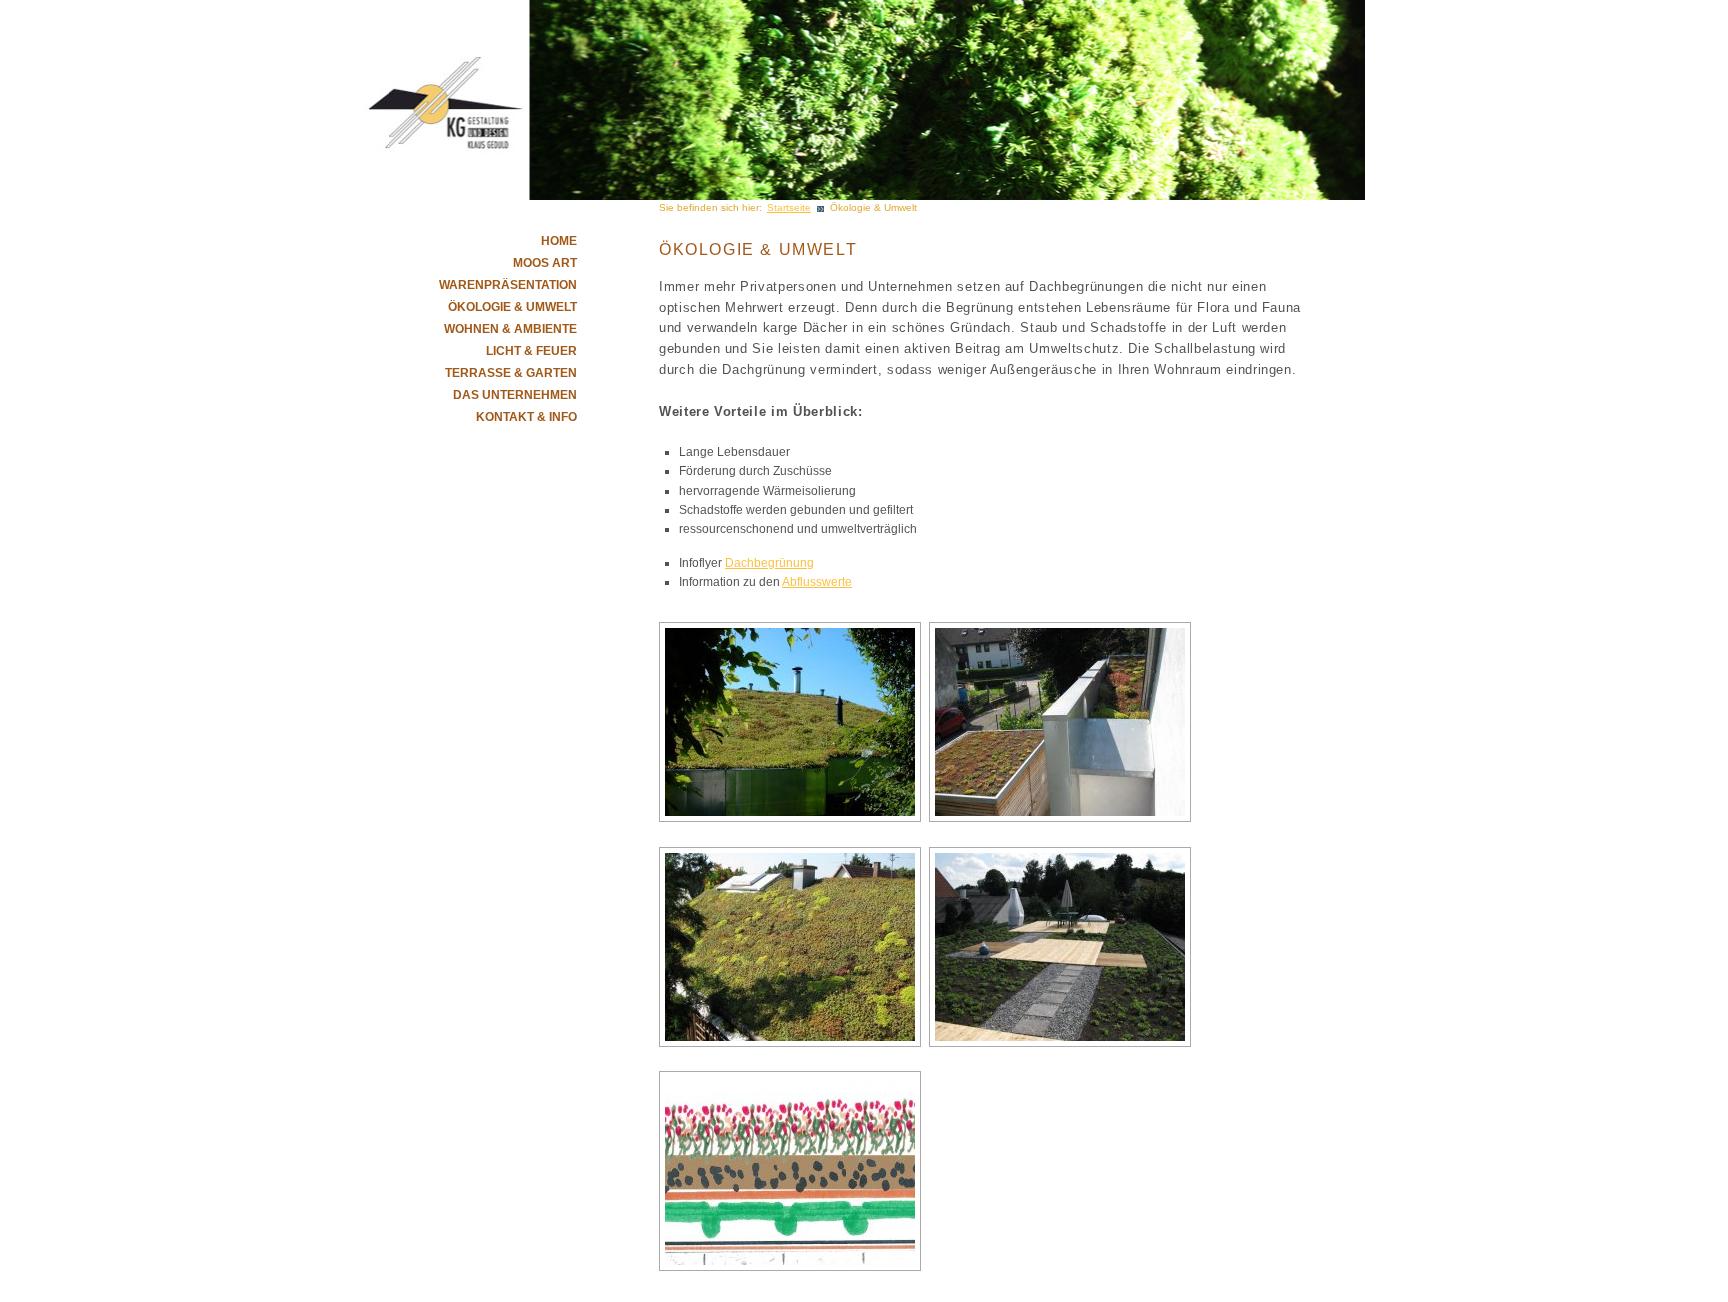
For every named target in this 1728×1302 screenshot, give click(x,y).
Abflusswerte (817, 582)
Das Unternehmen (515, 395)
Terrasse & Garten (511, 373)
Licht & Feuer (531, 351)
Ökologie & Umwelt (512, 307)
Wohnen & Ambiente (510, 329)
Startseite (789, 207)
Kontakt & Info (526, 417)
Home (559, 241)
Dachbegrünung (769, 563)
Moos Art (545, 263)
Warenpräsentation (508, 285)
